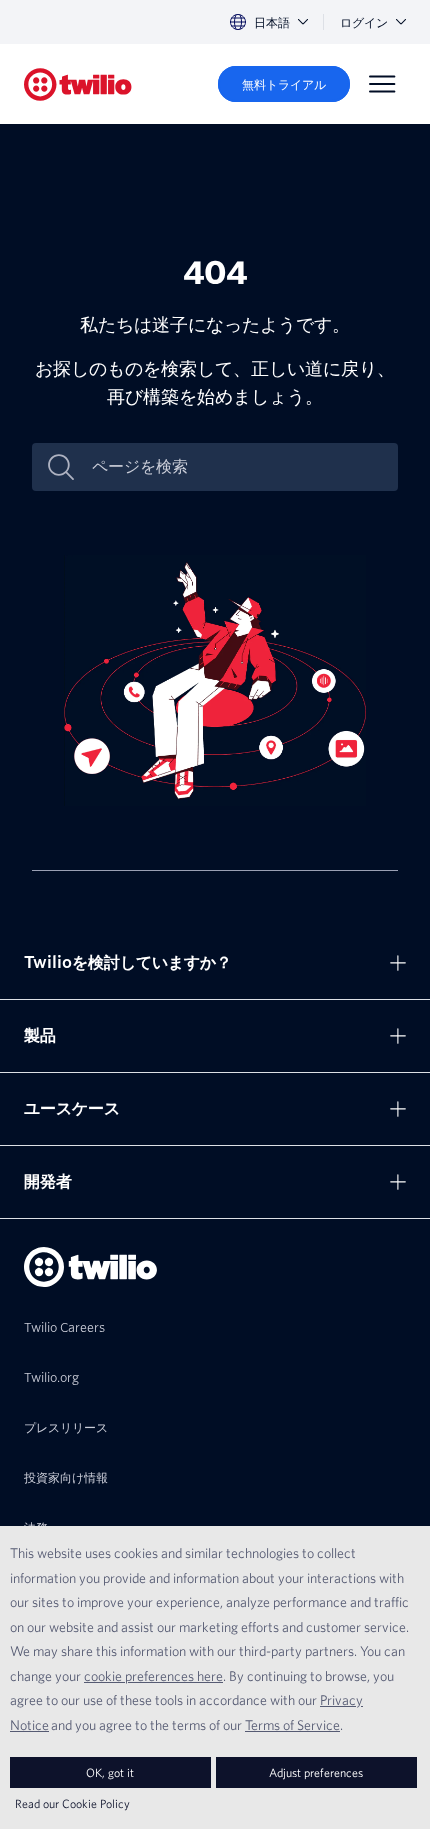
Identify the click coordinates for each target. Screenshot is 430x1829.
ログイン (364, 22)
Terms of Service (292, 1725)
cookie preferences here (153, 1676)
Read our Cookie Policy (72, 1803)
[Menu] (382, 84)
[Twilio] (78, 84)
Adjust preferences (316, 1772)
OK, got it (110, 1772)
